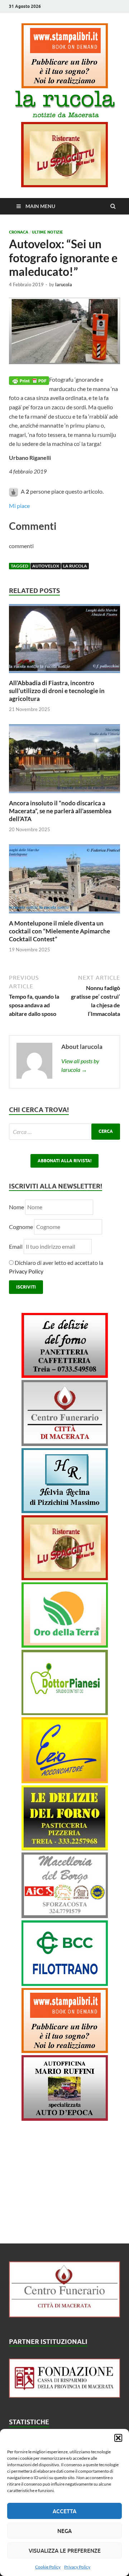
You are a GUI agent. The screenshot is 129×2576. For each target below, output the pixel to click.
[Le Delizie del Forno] (65, 1376)
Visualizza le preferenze (65, 2551)
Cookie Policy (48, 2567)
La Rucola (75, 566)
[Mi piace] (14, 491)
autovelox (46, 566)
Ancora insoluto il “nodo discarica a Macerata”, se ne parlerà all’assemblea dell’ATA (60, 811)
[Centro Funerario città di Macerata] (65, 1444)
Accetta (64, 2511)
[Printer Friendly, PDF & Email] (29, 380)
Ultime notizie (47, 232)
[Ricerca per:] (64, 1132)
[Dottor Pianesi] (65, 1713)
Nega (64, 2531)
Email (16, 1246)
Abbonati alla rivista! (64, 1161)
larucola (64, 284)
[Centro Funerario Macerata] (64, 2315)
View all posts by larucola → (80, 1065)
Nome (16, 1207)
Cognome (21, 1227)
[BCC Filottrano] (65, 1984)
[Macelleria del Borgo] (65, 1916)
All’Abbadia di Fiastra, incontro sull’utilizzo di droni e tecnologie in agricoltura (57, 691)
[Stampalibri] (65, 86)
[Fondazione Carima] (64, 2395)
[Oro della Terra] (65, 1645)
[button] (118, 2438)
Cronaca (19, 232)
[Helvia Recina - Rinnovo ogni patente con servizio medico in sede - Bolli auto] (65, 1511)
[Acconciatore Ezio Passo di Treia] (65, 1781)
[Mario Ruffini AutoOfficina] (65, 2118)
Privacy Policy (77, 2567)
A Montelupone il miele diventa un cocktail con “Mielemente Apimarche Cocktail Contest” (59, 931)
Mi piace (19, 506)
